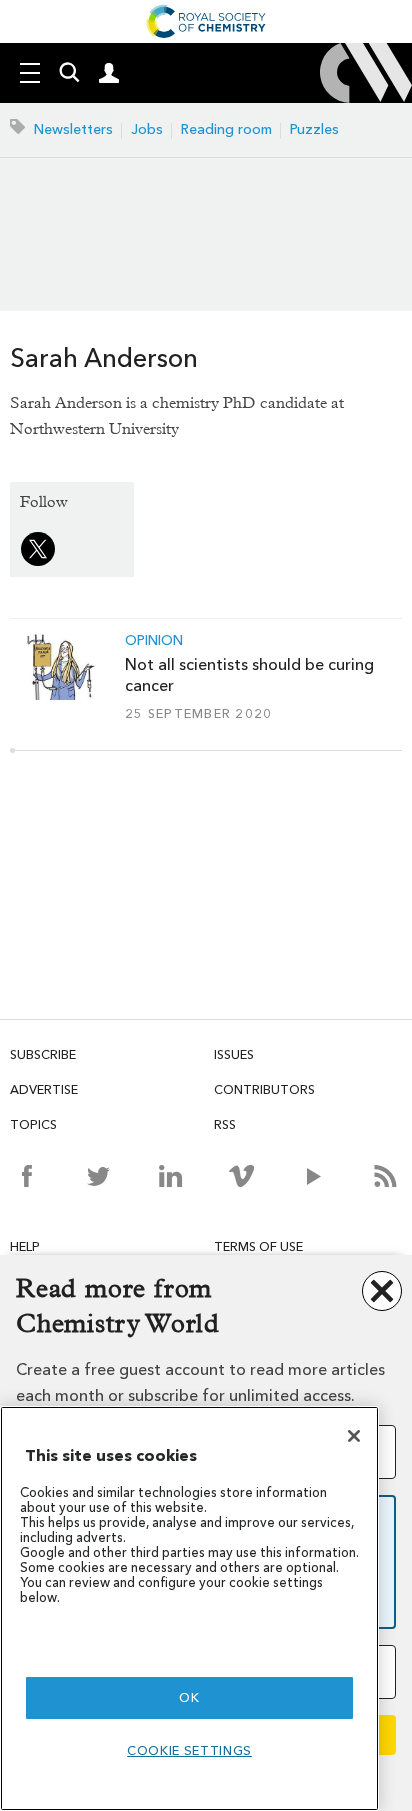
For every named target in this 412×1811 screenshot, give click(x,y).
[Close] (354, 1436)
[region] (189, 1608)
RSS (225, 1124)
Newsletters (73, 129)
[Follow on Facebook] (26, 1176)
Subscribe (43, 1054)
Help (25, 1246)
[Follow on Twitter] (98, 1176)
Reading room (226, 129)
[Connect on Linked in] (170, 1176)
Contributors (264, 1089)
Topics (33, 1124)
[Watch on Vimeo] (241, 1176)
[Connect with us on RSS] (385, 1176)
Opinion (154, 641)
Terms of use (258, 1246)
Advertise (44, 1089)
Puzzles (314, 129)
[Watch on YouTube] (313, 1176)
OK (189, 1697)
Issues (234, 1054)
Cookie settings (189, 1750)
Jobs (147, 129)
